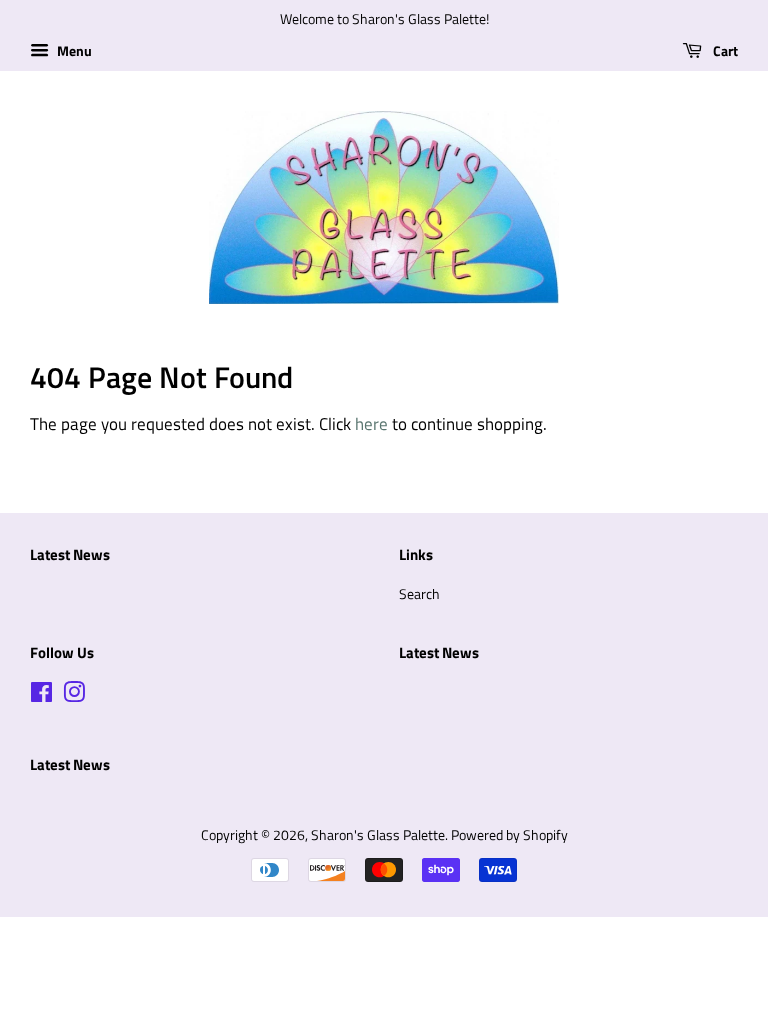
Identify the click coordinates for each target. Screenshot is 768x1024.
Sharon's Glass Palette (378, 835)
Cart (724, 50)
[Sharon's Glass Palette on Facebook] (41, 696)
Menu (73, 50)
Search (419, 594)
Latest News (70, 554)
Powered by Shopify (509, 835)
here (371, 424)
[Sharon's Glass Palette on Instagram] (74, 696)
